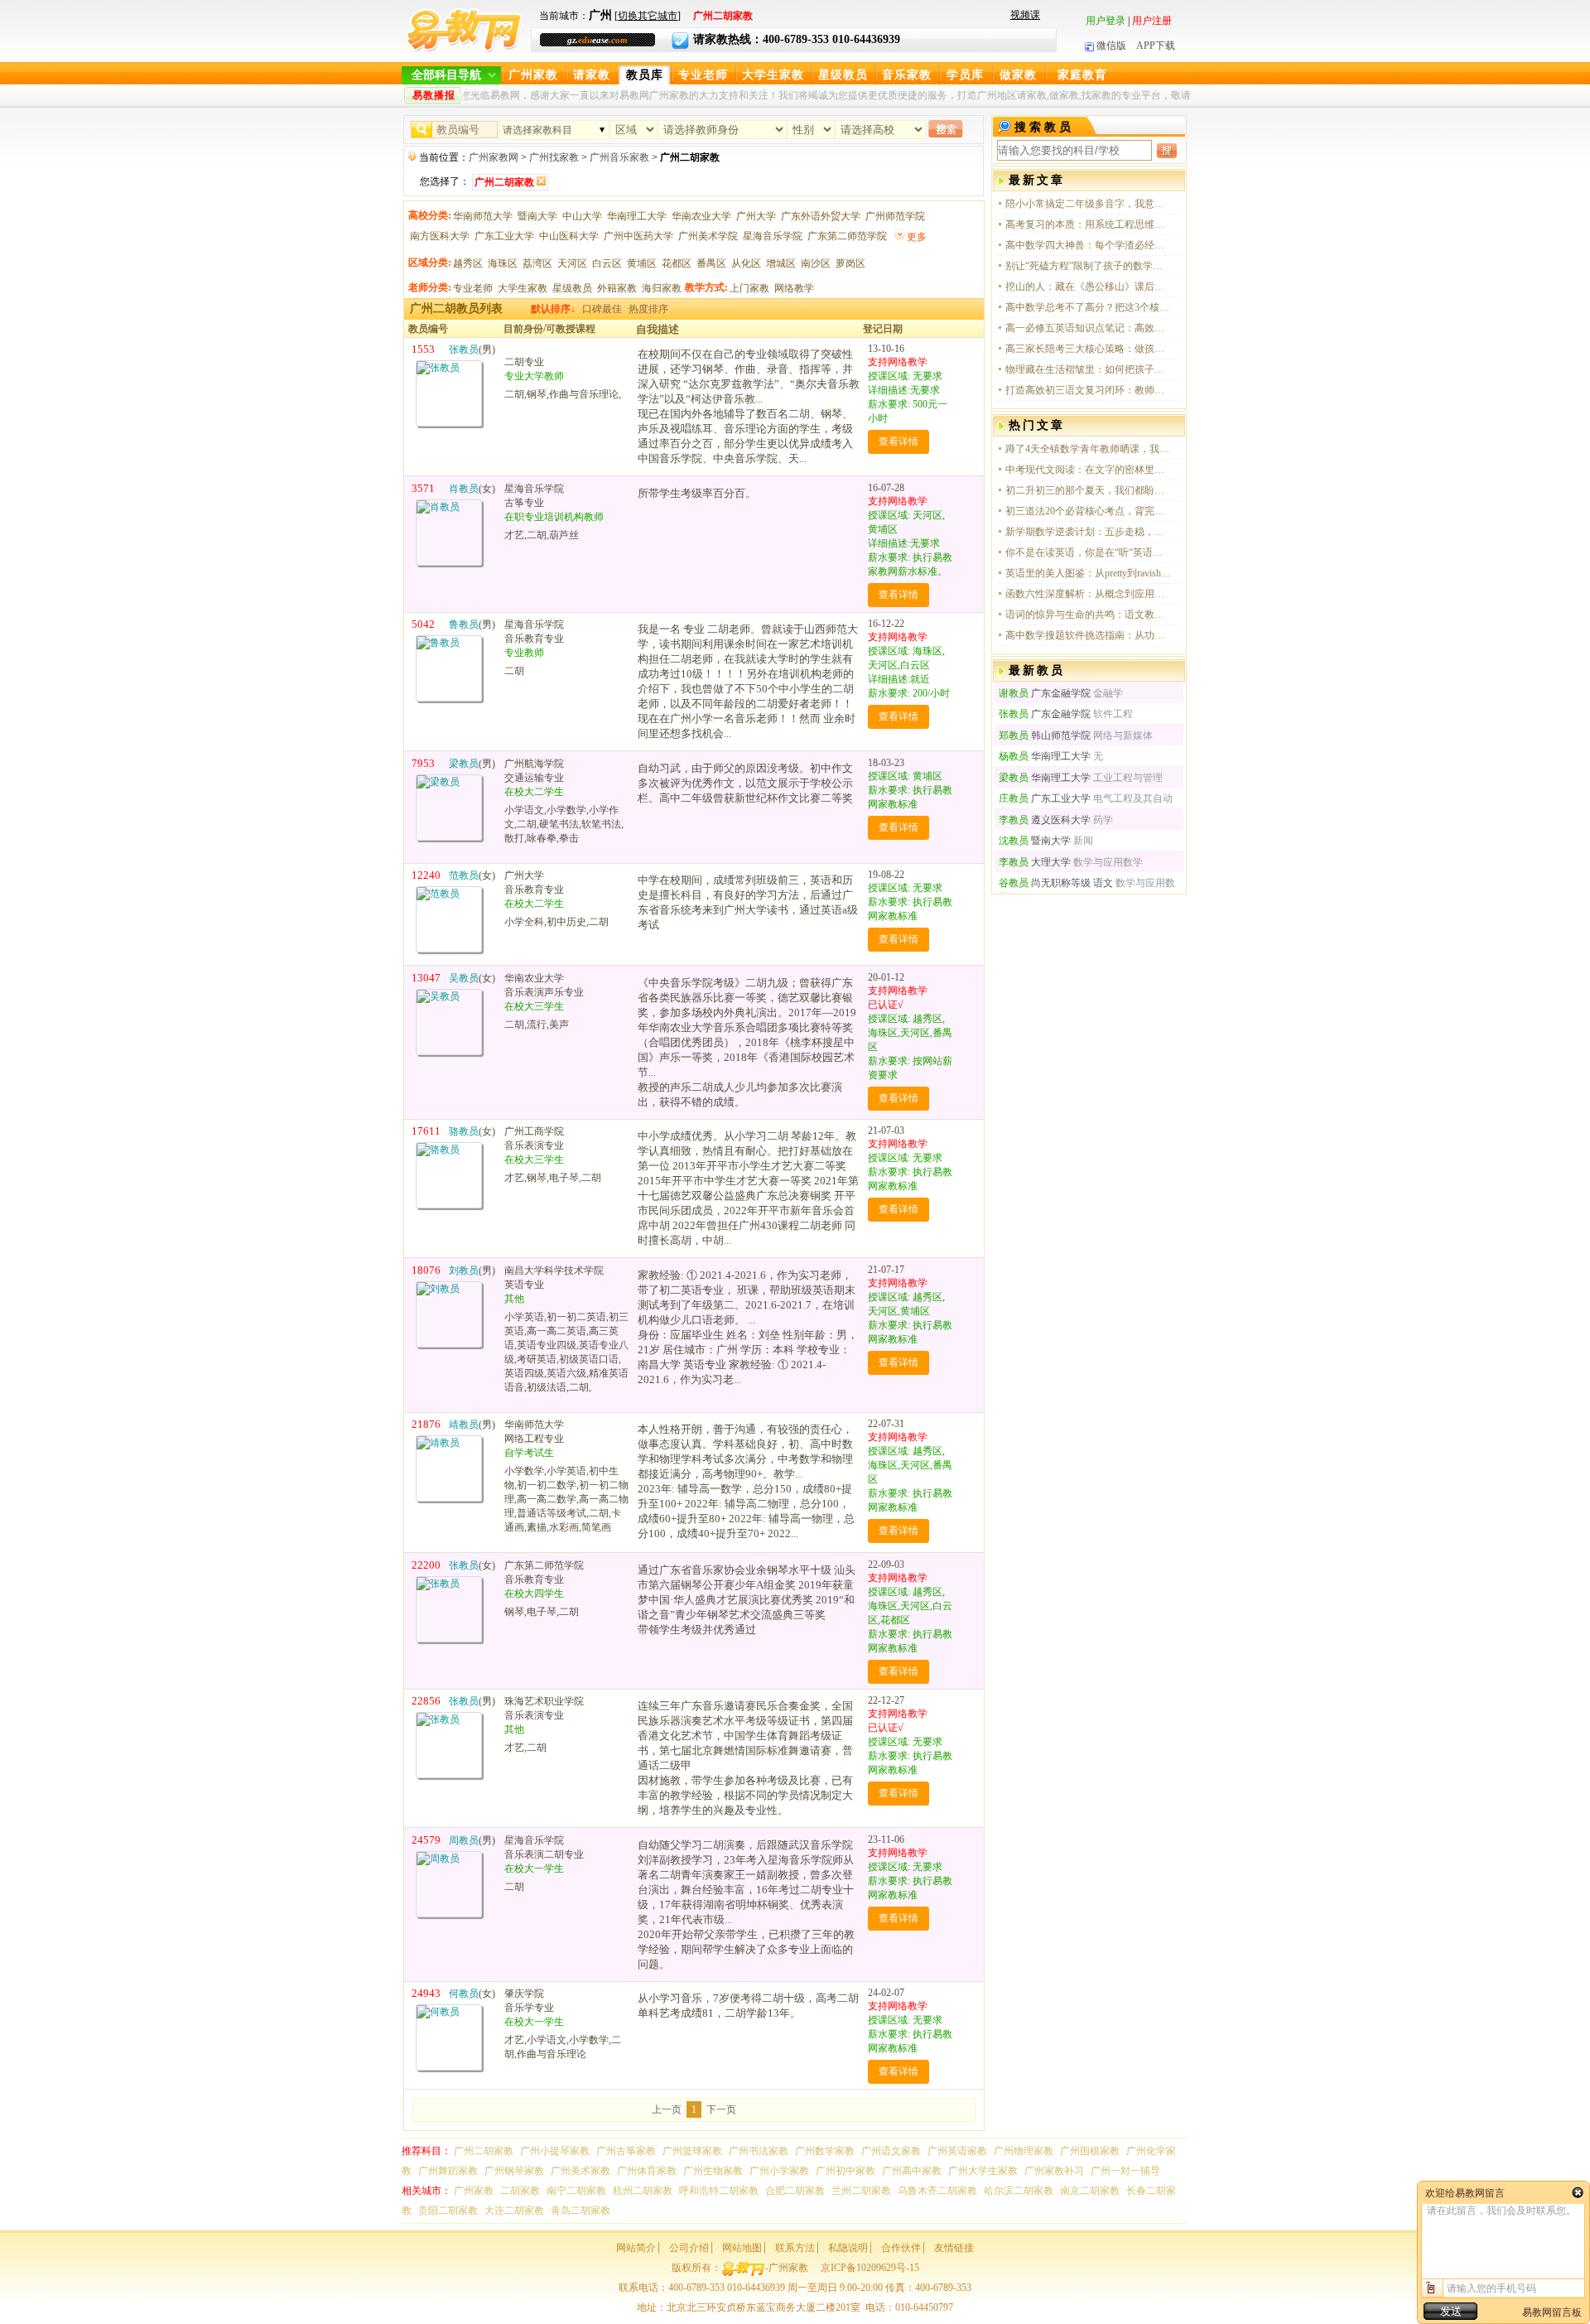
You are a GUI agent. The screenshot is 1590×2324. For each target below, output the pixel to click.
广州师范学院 (895, 216)
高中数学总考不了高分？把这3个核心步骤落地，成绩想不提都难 (1088, 307)
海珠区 (503, 263)
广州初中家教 (846, 2171)
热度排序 (648, 309)
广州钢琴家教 (514, 2171)
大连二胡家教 (514, 2211)
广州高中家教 (912, 2171)
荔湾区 (537, 263)
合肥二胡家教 (795, 2191)
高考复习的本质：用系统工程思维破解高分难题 (1088, 224)
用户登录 (1106, 21)
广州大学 (756, 216)
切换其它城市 (648, 16)
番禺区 (711, 263)
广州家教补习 (1054, 2171)
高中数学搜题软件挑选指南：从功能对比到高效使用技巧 (1088, 635)
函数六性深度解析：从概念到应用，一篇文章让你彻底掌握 (1088, 594)
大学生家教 (773, 75)
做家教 (1018, 75)
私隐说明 (848, 2248)
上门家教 (749, 288)
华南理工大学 (637, 216)
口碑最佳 (602, 309)
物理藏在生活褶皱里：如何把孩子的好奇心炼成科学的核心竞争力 (1088, 369)
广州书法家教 (759, 2151)
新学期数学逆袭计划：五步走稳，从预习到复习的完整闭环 (1088, 532)
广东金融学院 (1045, 693)
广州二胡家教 (484, 2151)
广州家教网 (494, 157)
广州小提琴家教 (555, 2151)
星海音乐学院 (773, 236)
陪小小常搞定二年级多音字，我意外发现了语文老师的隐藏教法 (1088, 204)
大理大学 (1035, 862)
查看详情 (899, 441)
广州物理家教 (1024, 2151)
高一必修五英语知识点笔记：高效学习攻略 (1088, 328)
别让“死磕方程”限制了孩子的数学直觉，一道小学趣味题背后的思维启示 (1088, 266)
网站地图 (742, 2248)
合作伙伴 (901, 2248)
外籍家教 (617, 288)
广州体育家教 (647, 2171)
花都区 (677, 263)
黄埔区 (642, 263)
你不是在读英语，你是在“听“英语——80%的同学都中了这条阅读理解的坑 (1088, 552)
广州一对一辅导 (1125, 2171)
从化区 (746, 263)
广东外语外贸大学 (821, 216)
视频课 (1025, 15)
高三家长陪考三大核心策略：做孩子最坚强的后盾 (1088, 349)
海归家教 (662, 288)
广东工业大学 (504, 236)
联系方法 (795, 2248)
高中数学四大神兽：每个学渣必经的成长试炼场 (1088, 245)
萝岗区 (850, 263)
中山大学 (582, 216)
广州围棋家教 (1090, 2151)
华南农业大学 (701, 216)
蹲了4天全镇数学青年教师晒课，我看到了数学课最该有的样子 (1088, 449)
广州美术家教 (581, 2171)
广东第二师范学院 (847, 236)
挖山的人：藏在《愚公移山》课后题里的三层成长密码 (1088, 287)
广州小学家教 (779, 2171)
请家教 (592, 75)
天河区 (572, 263)
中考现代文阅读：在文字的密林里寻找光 (1088, 470)
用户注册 (1152, 21)
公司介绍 (689, 2248)
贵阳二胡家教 (448, 2211)
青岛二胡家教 (581, 2211)
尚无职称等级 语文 (1056, 883)
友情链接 (954, 2248)
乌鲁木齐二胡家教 (937, 2191)
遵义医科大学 (1045, 820)
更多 (917, 237)
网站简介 (636, 2248)
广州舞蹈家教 (448, 2171)
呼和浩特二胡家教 (719, 2191)
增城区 (781, 263)
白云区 (607, 263)
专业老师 (703, 75)
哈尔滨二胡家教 (1019, 2191)
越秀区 (468, 263)
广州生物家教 (713, 2171)
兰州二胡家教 (861, 2191)
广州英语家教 (957, 2151)
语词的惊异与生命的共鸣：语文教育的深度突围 (1088, 615)
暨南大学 (537, 216)
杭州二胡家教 (643, 2191)
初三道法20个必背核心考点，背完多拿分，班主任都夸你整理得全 (1088, 511)
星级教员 (843, 75)
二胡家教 (520, 2191)
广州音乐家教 (619, 157)
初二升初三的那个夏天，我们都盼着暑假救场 (1088, 490)
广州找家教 (554, 157)
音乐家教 (907, 75)
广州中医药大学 (638, 236)
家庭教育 (1082, 75)
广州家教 (533, 75)
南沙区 (816, 263)
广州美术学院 (708, 236)
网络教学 (794, 288)
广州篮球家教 (692, 2151)
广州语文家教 (891, 2151)
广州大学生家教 (983, 2171)
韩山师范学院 (1045, 735)
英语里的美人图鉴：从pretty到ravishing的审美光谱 (1088, 573)
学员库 (965, 75)
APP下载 (1156, 46)
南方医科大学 (440, 236)
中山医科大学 (569, 236)
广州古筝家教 (626, 2151)
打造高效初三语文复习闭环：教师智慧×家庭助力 (1088, 390)
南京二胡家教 (1090, 2191)
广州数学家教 (825, 2151)
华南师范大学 (483, 216)
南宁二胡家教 (576, 2191)
